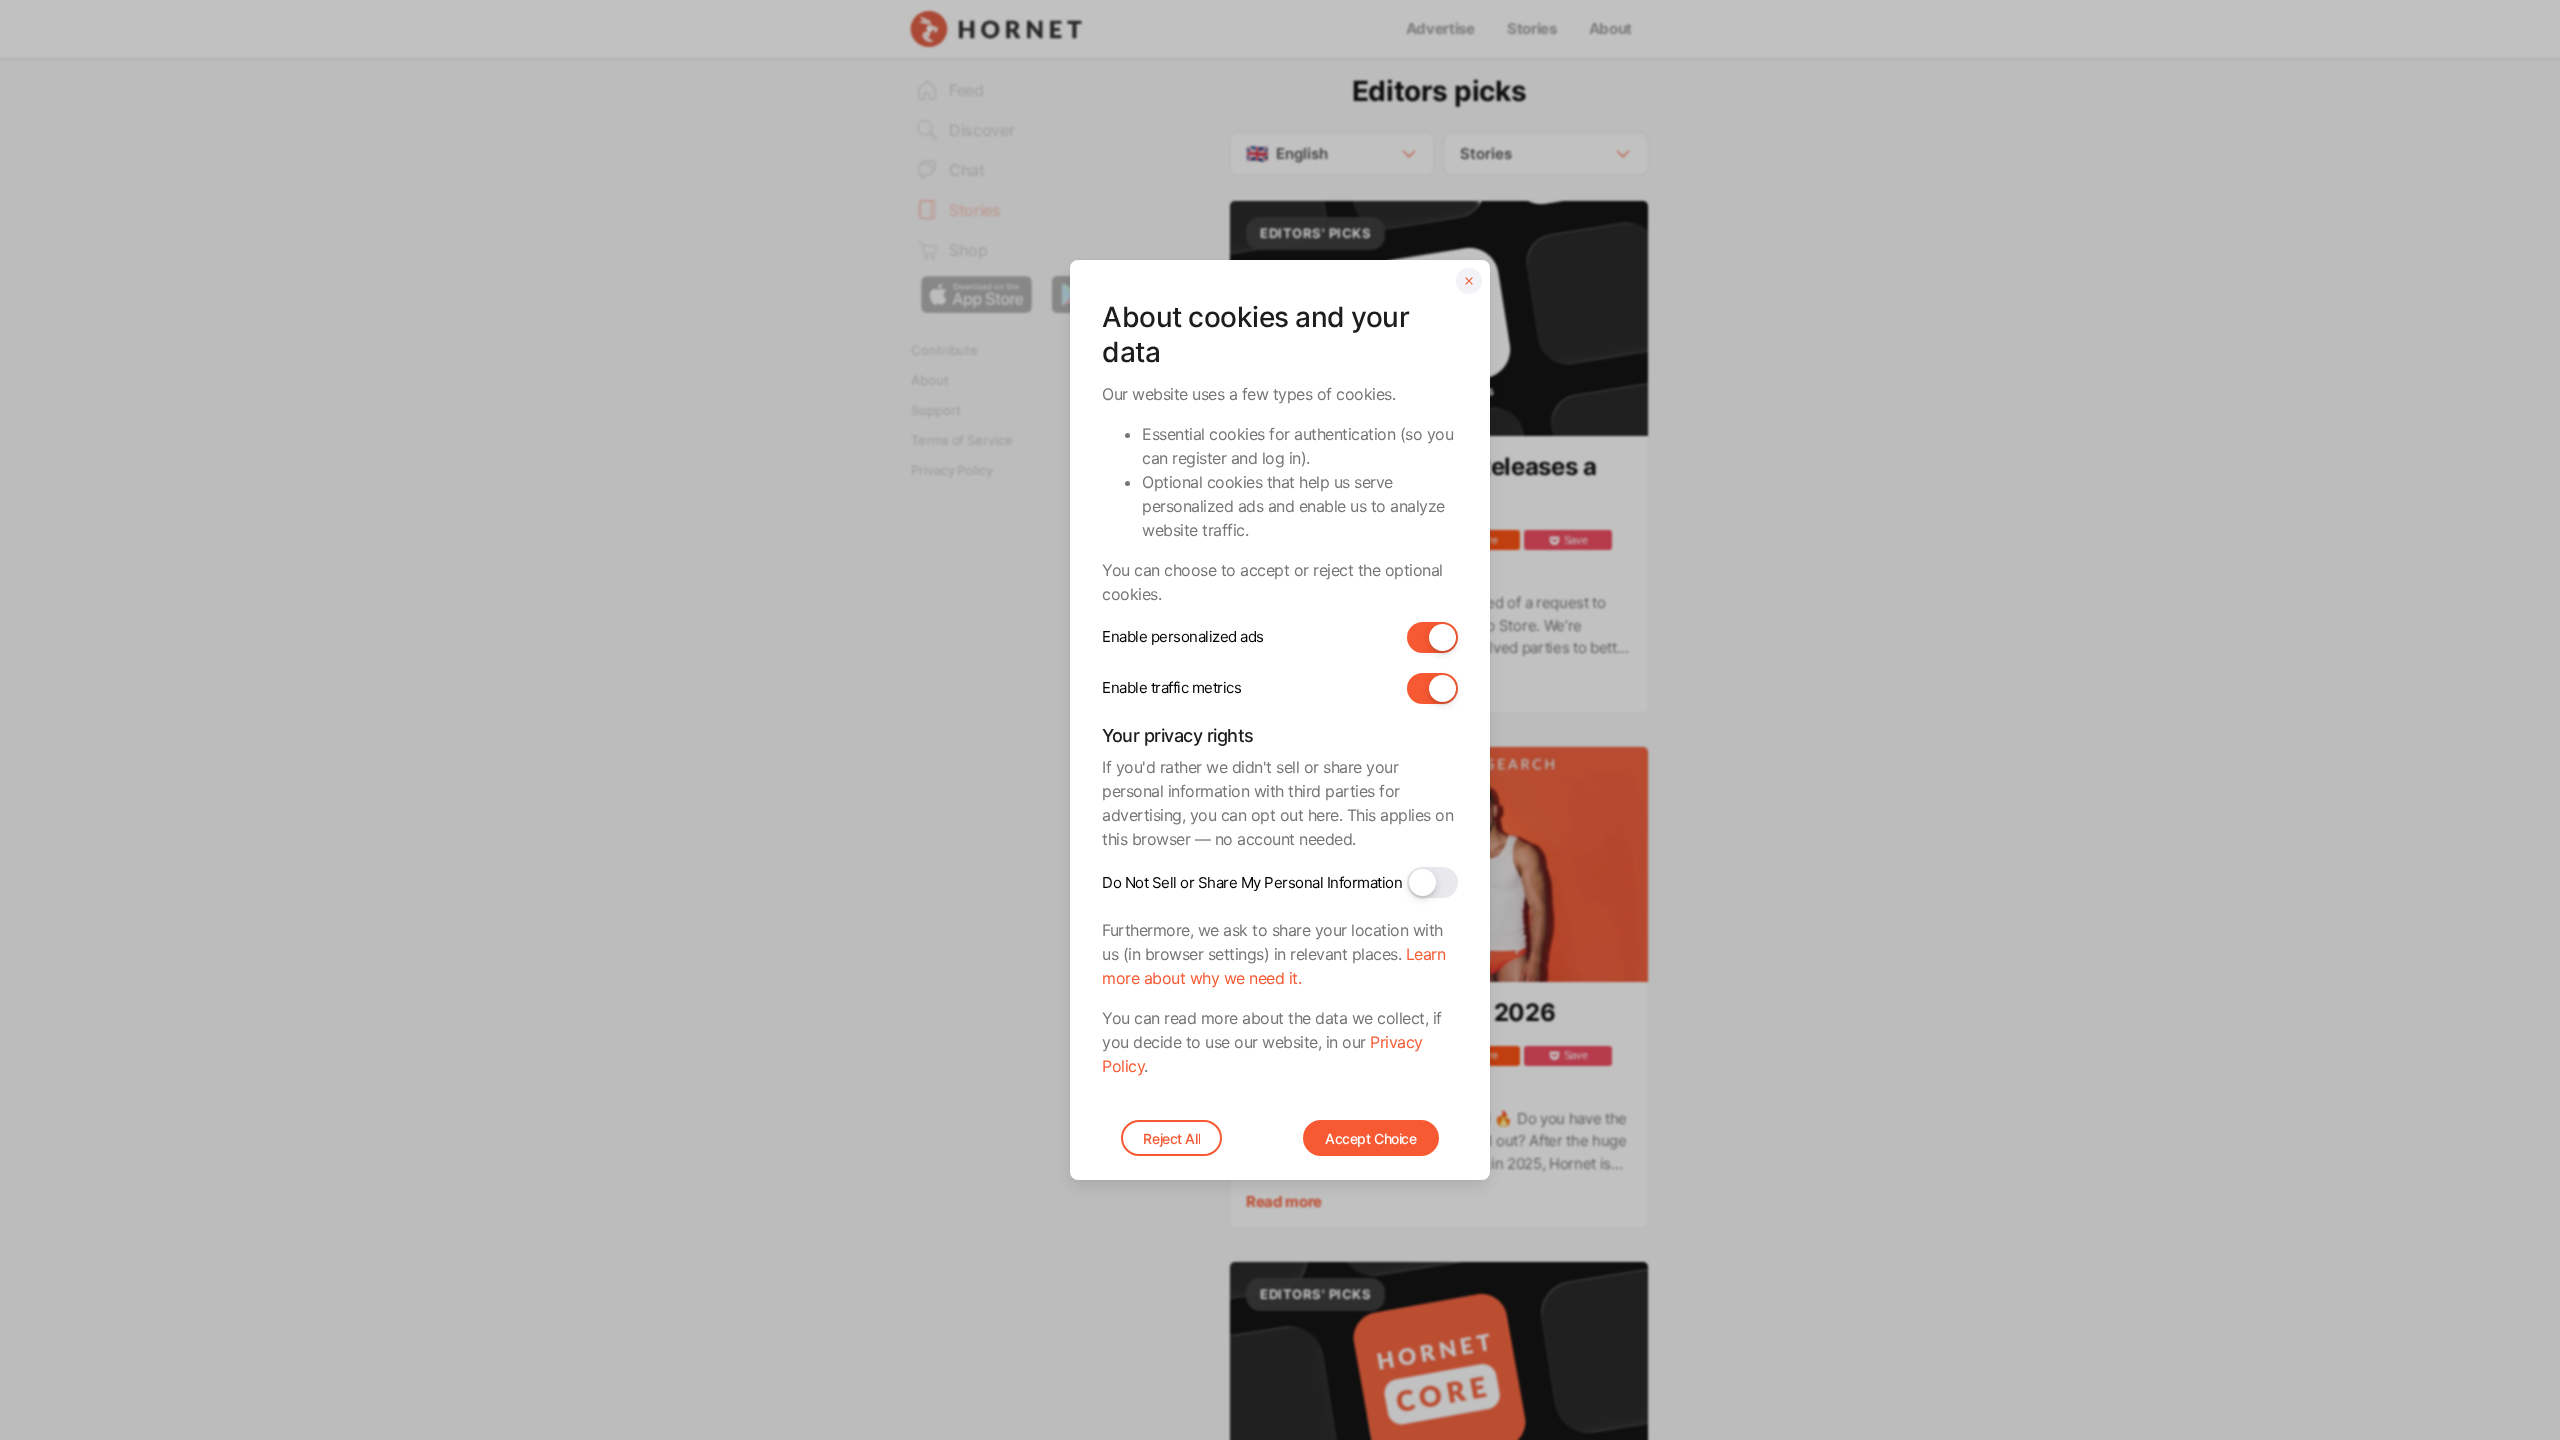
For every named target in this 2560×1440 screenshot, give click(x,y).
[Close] (1469, 281)
